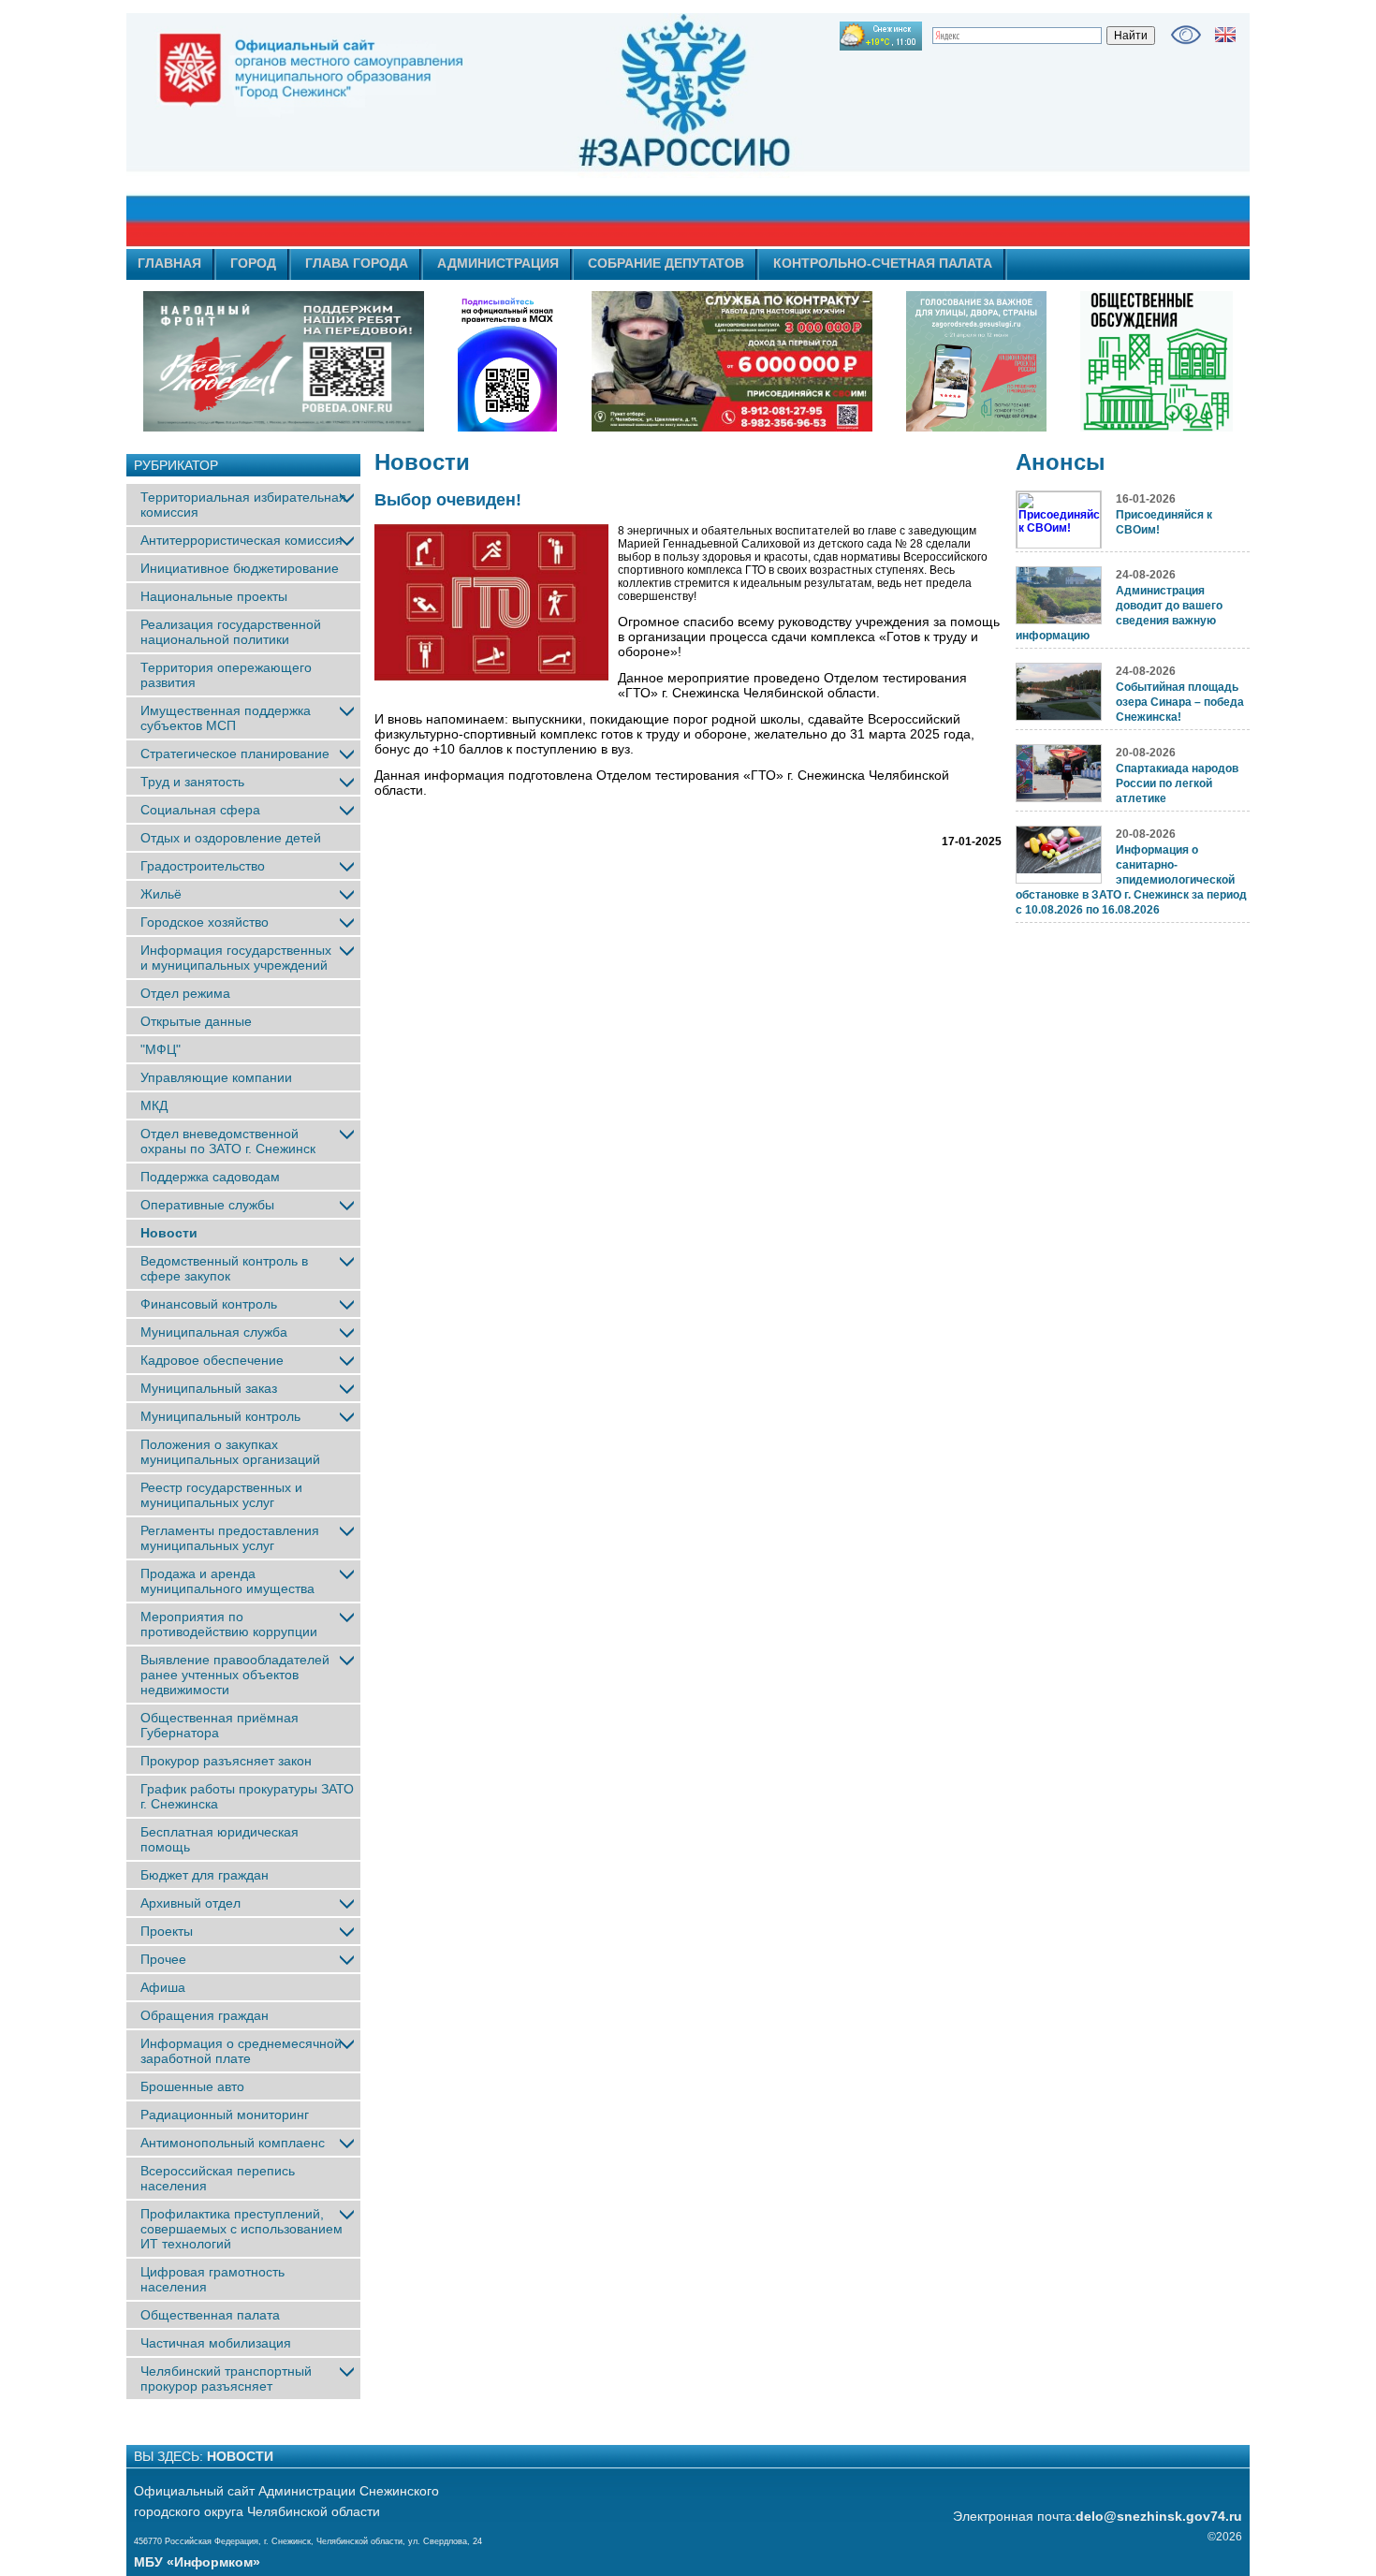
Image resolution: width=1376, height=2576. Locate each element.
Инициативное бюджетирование (240, 568)
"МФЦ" (161, 1049)
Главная (169, 263)
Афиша (163, 1987)
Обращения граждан (205, 2015)
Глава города (357, 263)
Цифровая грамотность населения (212, 2279)
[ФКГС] (976, 361)
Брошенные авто (192, 2086)
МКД (154, 1105)
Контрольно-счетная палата (883, 263)
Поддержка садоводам (210, 1177)
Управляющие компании (216, 1077)
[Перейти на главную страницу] (520, 130)
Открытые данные (196, 1021)
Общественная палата (210, 2315)
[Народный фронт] (284, 361)
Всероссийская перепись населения (218, 2178)
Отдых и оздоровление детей (231, 838)
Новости (169, 1233)
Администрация (498, 263)
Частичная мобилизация (216, 2343)
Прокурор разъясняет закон (226, 1761)
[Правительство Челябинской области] (507, 361)
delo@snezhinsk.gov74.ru (1159, 2516)
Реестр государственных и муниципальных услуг (221, 1495)
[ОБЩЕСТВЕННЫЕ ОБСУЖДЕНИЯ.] (1156, 361)
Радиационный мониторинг (225, 2115)
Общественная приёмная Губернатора (220, 1725)
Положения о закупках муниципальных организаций (230, 1452)
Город (253, 263)
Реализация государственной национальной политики (231, 632)
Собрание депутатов (666, 263)
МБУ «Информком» (197, 2562)
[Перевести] (1225, 35)
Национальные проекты (214, 596)
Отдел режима (185, 993)
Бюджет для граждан (205, 1875)
